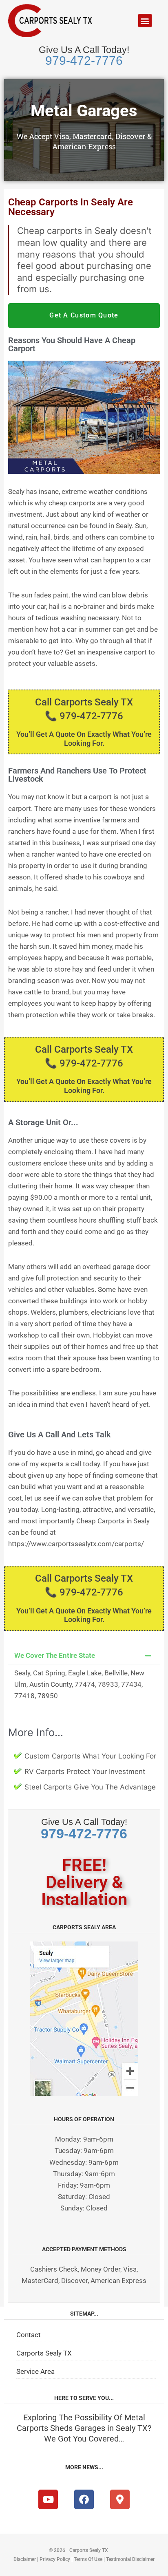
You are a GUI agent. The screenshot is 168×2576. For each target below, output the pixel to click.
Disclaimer (25, 2559)
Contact (29, 2335)
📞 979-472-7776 (84, 716)
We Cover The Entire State (55, 1655)
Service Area (35, 2371)
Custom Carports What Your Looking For (90, 1756)
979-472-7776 (84, 61)
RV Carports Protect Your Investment (85, 1772)
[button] (145, 21)
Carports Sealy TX (44, 2353)
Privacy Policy (55, 2559)
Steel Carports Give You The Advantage (90, 1787)
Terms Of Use (88, 2559)
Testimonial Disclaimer (130, 2559)
